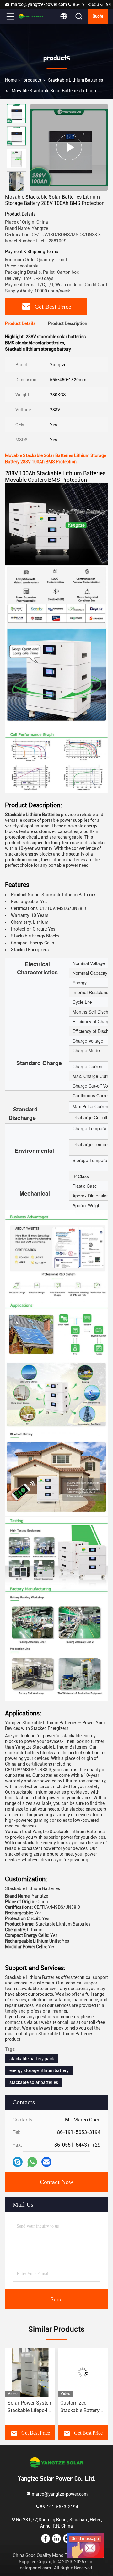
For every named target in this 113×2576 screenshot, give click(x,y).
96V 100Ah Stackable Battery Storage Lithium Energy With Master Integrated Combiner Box (82, 2407)
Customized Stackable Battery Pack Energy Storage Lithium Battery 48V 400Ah (28, 2407)
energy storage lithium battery (39, 2070)
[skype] (18, 2162)
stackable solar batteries (34, 2082)
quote (98, 16)
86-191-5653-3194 (91, 4)
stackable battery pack (32, 2059)
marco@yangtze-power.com (39, 4)
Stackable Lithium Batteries (75, 80)
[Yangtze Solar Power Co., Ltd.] (31, 16)
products (32, 80)
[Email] (46, 2162)
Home (11, 80)
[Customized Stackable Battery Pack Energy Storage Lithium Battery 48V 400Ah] (30, 2372)
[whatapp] (32, 2162)
